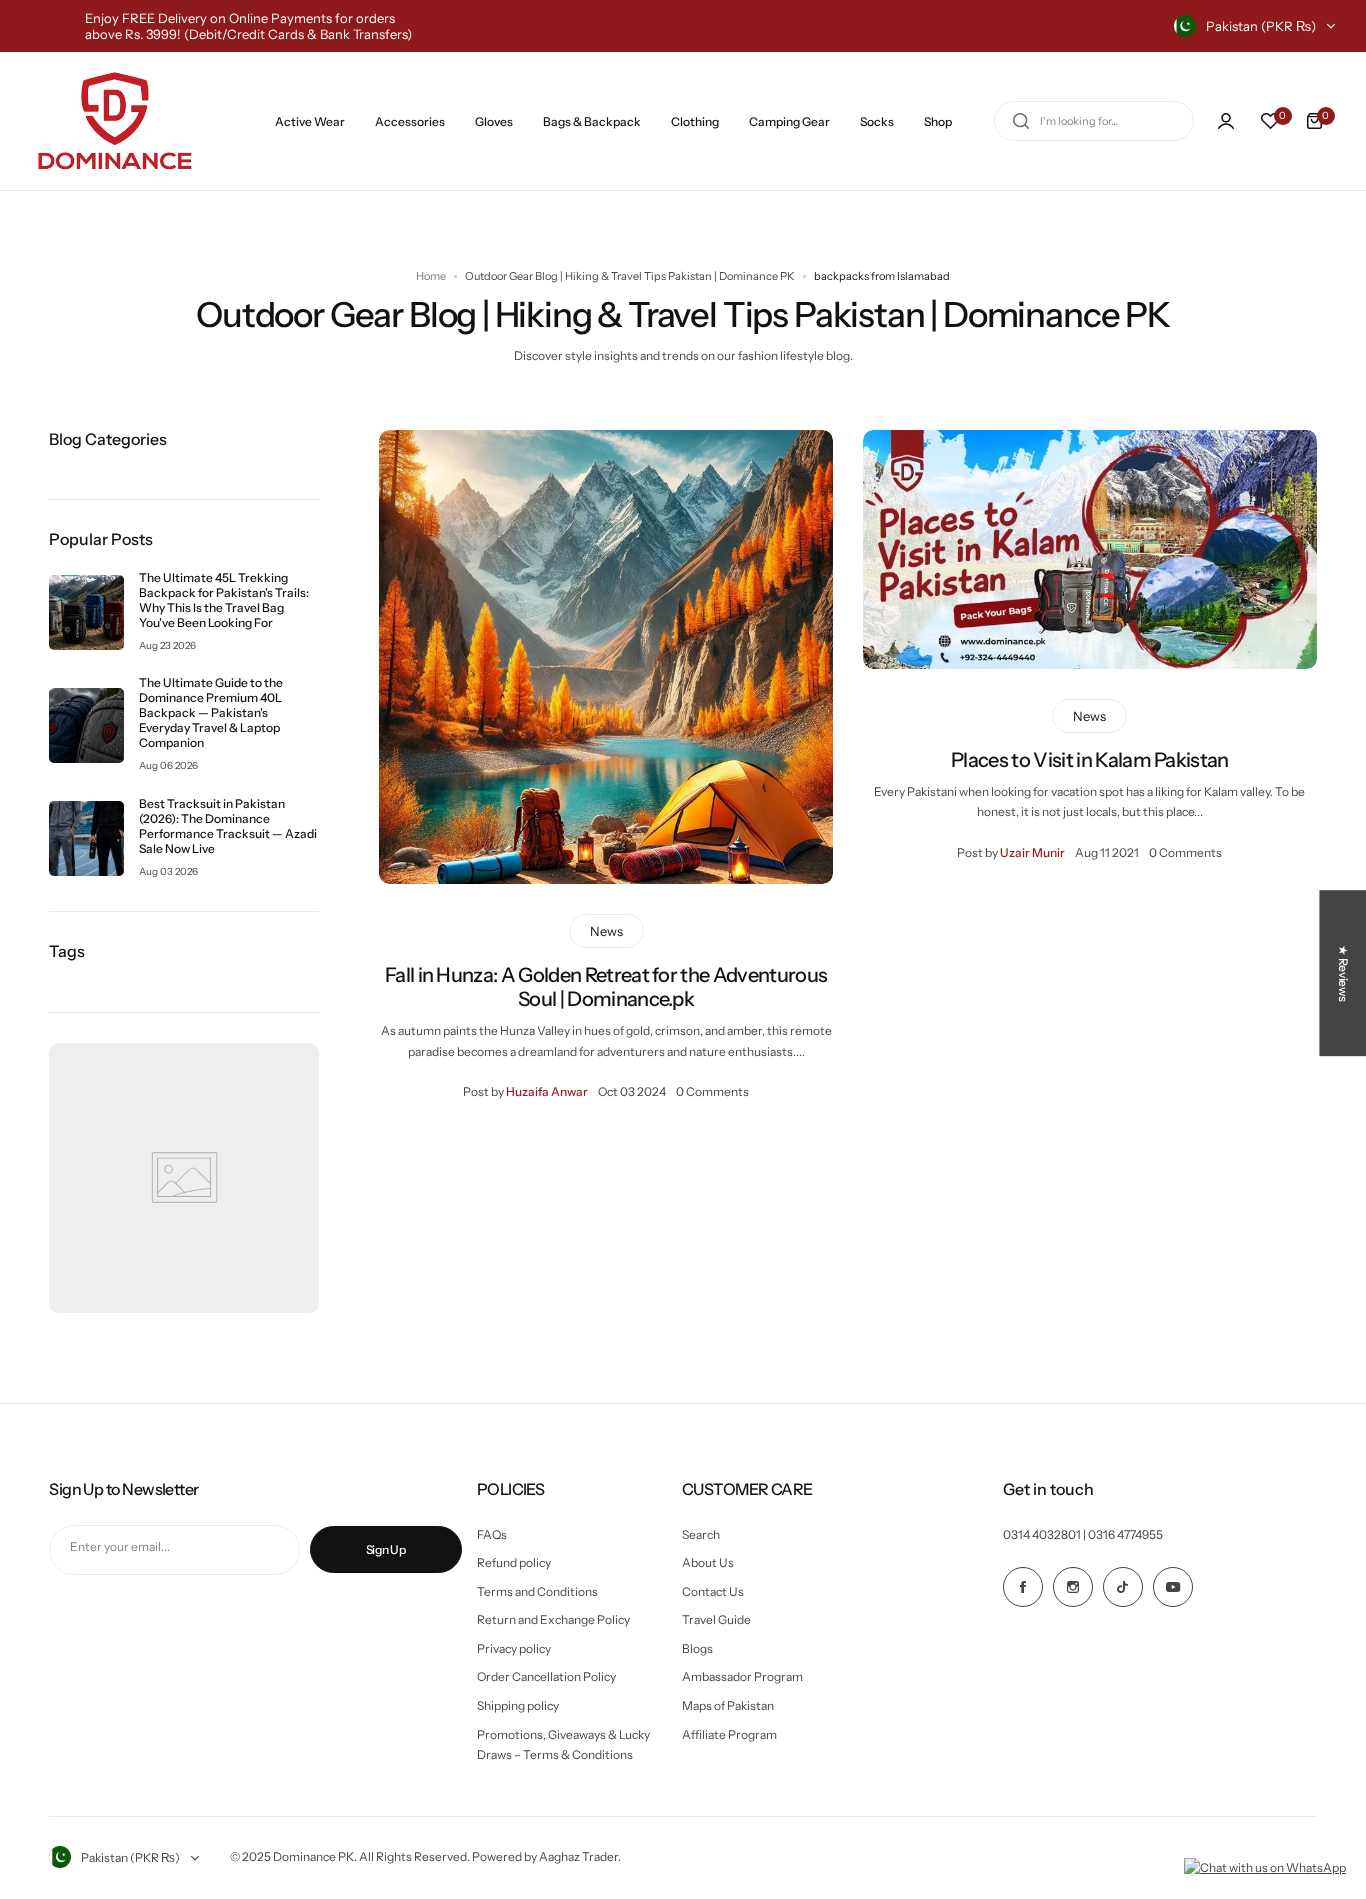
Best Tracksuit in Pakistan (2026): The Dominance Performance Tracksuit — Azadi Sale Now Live (228, 826)
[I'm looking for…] (1021, 121)
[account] (1226, 121)
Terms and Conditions (537, 1591)
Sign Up (386, 1549)
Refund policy (514, 1562)
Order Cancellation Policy (546, 1676)
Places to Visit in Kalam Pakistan (1090, 760)
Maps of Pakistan (728, 1705)
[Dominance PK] (115, 121)
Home (431, 276)
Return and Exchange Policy (553, 1619)
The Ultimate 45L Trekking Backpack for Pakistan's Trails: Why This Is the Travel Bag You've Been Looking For (224, 600)
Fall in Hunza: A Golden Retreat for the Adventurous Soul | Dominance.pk (606, 987)
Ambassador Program (742, 1676)
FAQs (492, 1534)
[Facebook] (1023, 1587)
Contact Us (713, 1591)
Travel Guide (716, 1619)
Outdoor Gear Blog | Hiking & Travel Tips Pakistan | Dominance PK (630, 276)
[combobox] (1094, 121)
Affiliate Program (729, 1734)
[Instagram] (1073, 1587)
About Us (708, 1562)
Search (701, 1534)
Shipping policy (518, 1705)
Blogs (697, 1648)
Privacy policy (514, 1648)
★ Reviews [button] (1343, 973)
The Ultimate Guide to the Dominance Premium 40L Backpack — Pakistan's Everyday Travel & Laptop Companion (211, 712)
